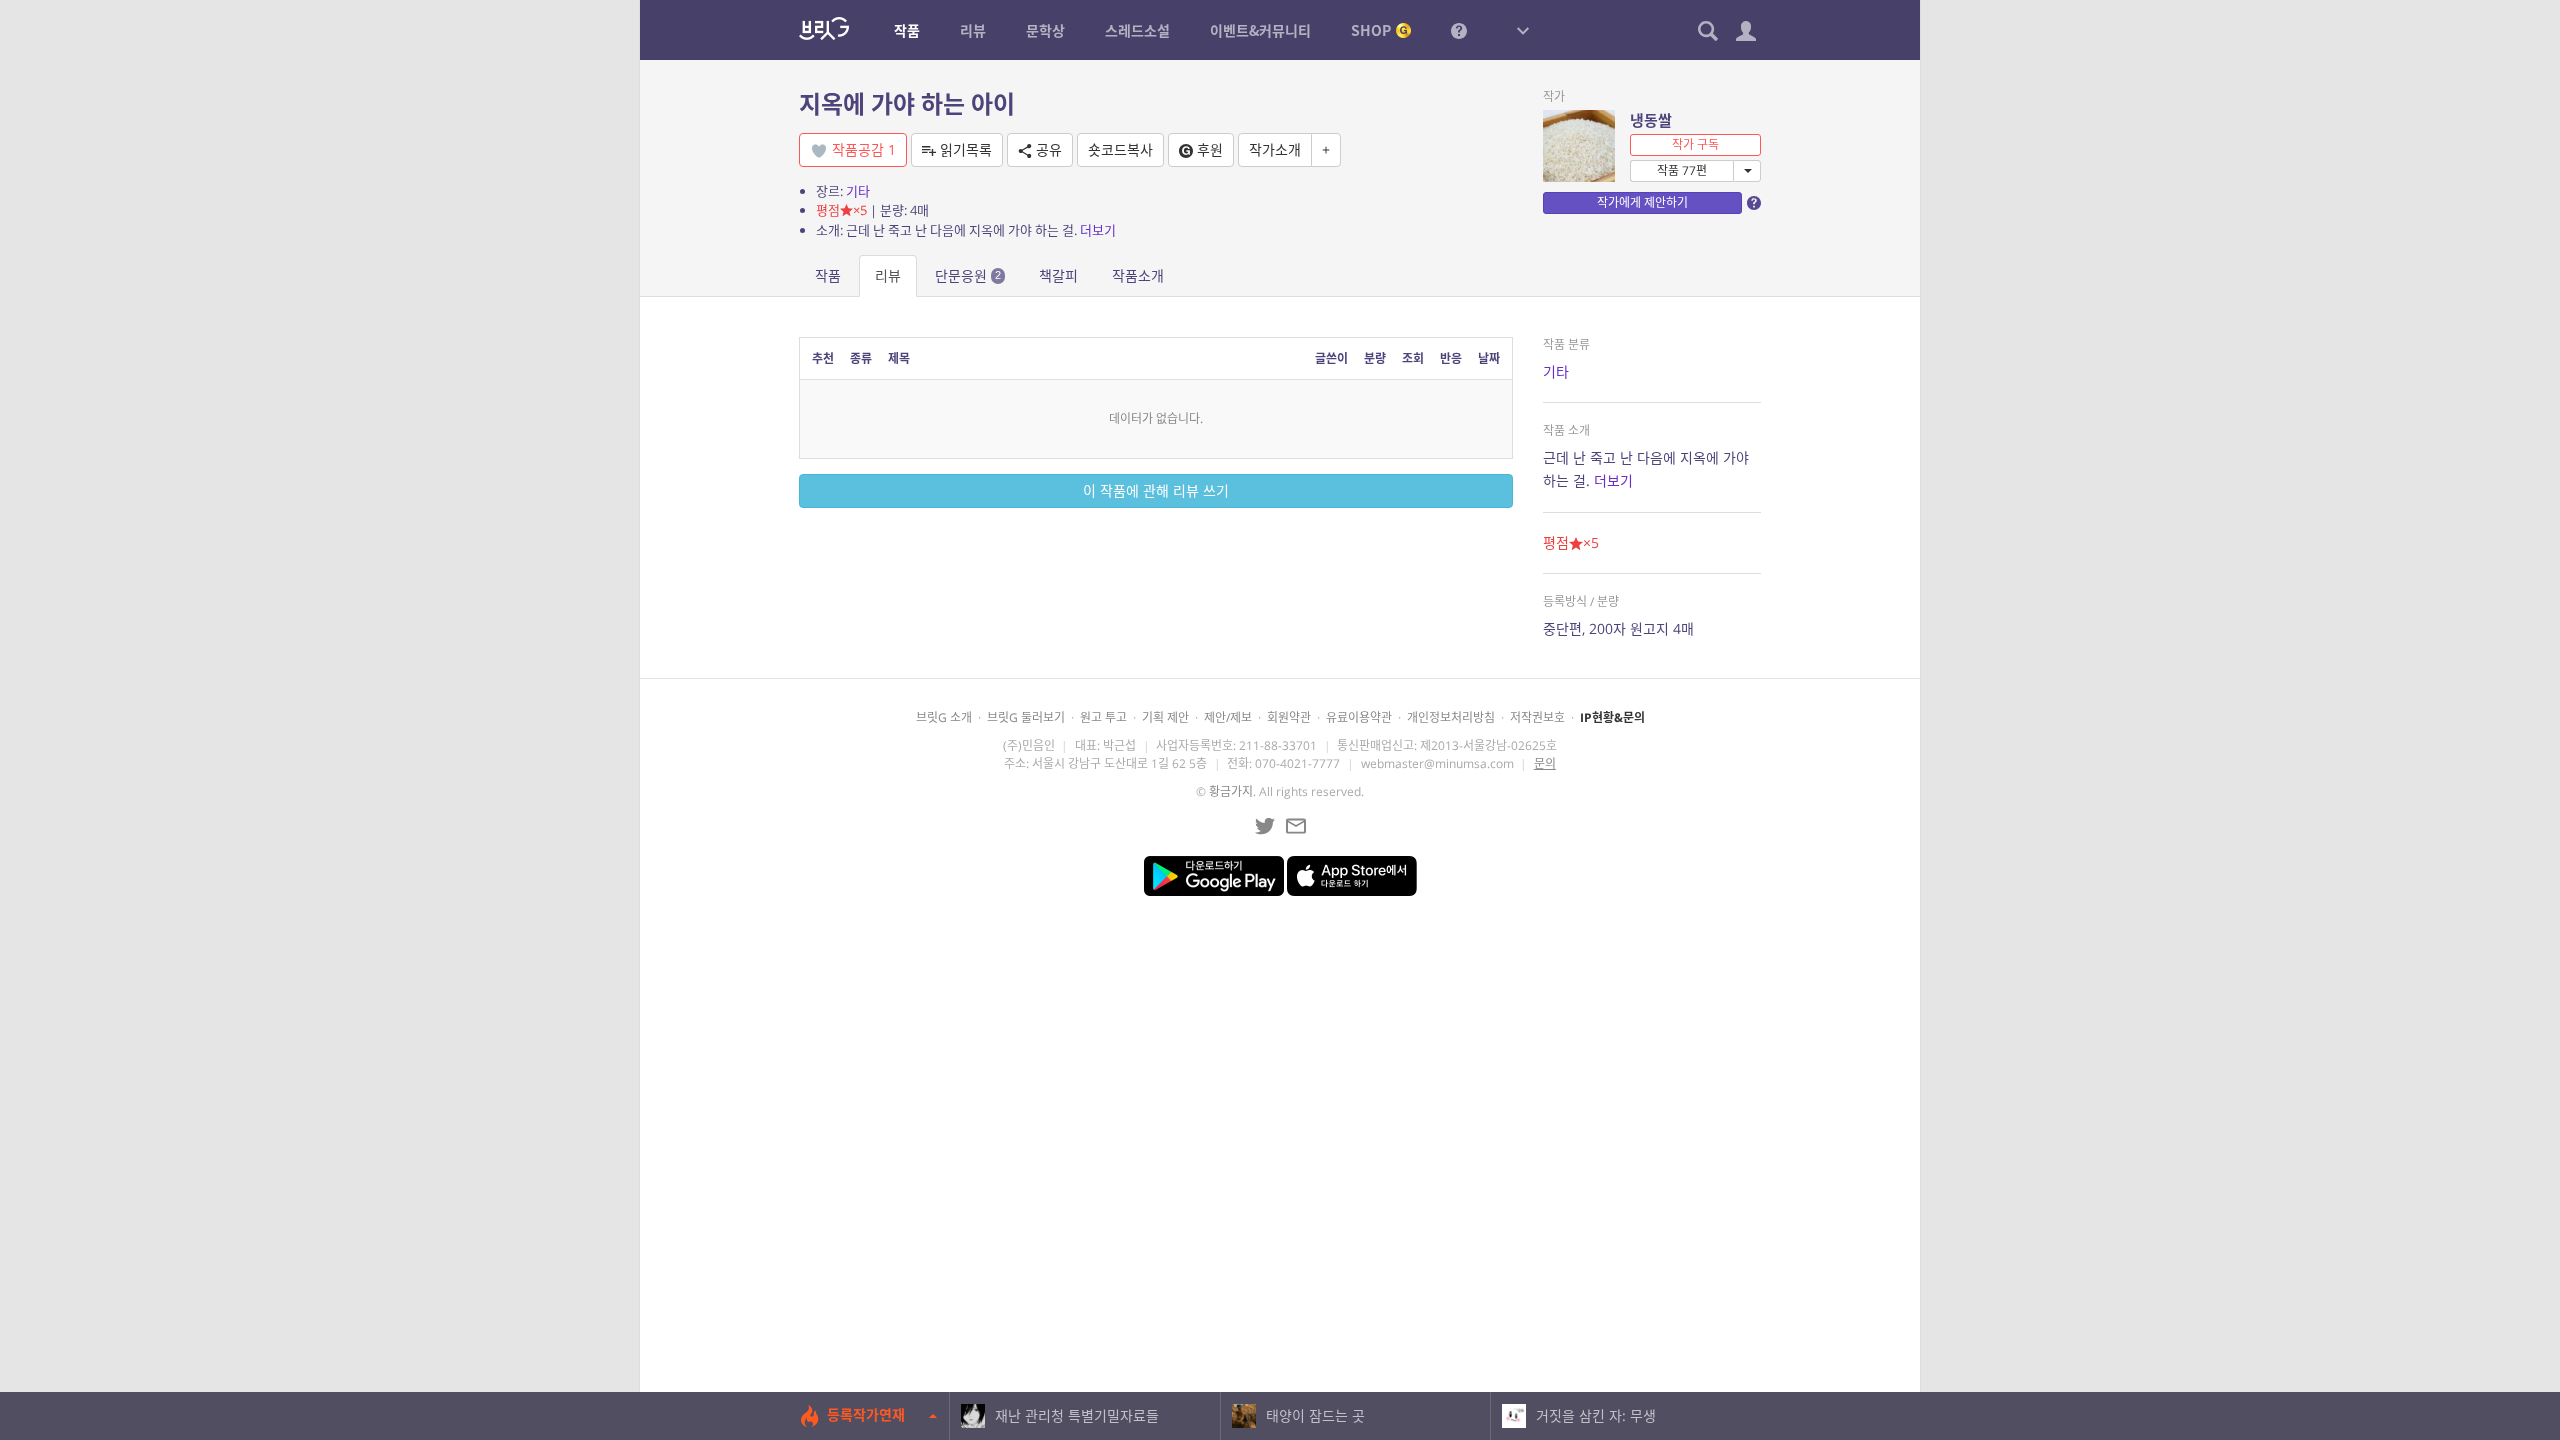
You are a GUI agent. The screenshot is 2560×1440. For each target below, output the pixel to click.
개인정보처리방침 (1451, 717)
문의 (1545, 763)
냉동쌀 (1651, 120)
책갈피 (1058, 275)
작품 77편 (1682, 170)
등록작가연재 (866, 1414)
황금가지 (1231, 791)
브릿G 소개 (944, 717)
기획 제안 (1165, 717)
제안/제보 (1228, 717)
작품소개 (1138, 275)
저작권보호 (1537, 717)
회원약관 (1289, 717)
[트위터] (1265, 826)
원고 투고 (1103, 717)
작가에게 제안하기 (1642, 202)
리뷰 (888, 275)
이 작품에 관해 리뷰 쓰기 (1156, 490)
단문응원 (968, 275)
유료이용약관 (1359, 717)
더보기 (1098, 230)
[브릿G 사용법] (1459, 30)
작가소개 (1275, 149)
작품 (828, 275)
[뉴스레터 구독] (1296, 826)
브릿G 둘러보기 (1026, 717)
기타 (858, 191)
